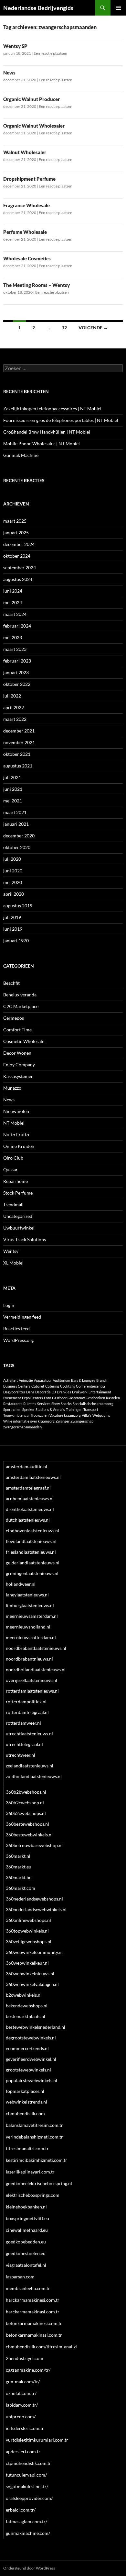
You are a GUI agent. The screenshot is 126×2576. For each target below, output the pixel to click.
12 (64, 328)
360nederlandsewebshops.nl (34, 1899)
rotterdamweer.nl (23, 1723)
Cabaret (38, 1386)
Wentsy (11, 1251)
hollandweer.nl (21, 1584)
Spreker (28, 1409)
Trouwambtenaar (16, 1415)
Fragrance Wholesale (26, 205)
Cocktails (68, 1386)
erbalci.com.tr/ (21, 2510)
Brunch (102, 1380)
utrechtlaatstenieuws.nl (29, 1734)
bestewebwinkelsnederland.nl (36, 2027)
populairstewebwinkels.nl (31, 2080)
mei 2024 (13, 602)
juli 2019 (12, 917)
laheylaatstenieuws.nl (27, 1595)
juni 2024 (13, 591)
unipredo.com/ (21, 2417)
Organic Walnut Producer (31, 99)
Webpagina (101, 1415)
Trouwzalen (40, 1415)
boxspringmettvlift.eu (27, 2218)
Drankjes (64, 1392)
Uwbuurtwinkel (19, 1228)
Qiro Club (13, 1158)
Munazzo (12, 1088)
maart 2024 (15, 614)
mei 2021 (13, 801)
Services (44, 1404)
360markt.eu (19, 1867)
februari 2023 (17, 661)
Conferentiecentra (90, 1386)
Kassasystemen (18, 1076)
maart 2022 (15, 719)
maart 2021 (15, 812)
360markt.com (21, 1888)
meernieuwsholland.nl (28, 1627)
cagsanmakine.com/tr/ (28, 2370)
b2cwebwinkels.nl (24, 1995)
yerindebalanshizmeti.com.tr (34, 2137)
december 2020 (19, 836)
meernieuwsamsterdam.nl (32, 1616)
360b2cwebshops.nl (26, 1813)
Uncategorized (18, 1216)
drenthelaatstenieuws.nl (30, 1509)
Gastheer (59, 1398)
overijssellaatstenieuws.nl (31, 1680)
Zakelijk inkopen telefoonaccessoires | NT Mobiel (52, 409)
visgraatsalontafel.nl (26, 2265)
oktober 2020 (17, 847)
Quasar (10, 1169)
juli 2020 (12, 859)
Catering (52, 1386)
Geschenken (95, 1398)
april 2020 (14, 894)
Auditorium (61, 1380)
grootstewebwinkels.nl (28, 2070)
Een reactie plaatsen (50, 53)
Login (9, 1305)
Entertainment (100, 1392)
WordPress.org (18, 1340)
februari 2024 (17, 626)
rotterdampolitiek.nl (26, 1702)
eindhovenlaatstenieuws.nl (32, 1531)
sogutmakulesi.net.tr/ (27, 2486)
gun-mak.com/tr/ (23, 2382)
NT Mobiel (14, 1123)
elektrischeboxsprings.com (33, 2195)
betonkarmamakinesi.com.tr (34, 2323)
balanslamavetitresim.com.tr (34, 2125)
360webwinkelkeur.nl (27, 1963)
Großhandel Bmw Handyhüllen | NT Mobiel (47, 432)
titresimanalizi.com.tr (27, 2148)
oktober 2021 (17, 754)
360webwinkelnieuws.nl (30, 1974)
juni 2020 (13, 871)
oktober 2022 (17, 684)
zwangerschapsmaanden (22, 1427)
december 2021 (19, 731)
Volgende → (93, 328)
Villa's (87, 1415)
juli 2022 (12, 696)
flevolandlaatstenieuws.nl (31, 1541)
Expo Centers (32, 1398)
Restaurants (13, 1404)
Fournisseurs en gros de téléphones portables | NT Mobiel (61, 420)
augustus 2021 (18, 766)
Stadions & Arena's (50, 1409)
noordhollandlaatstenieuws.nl (36, 1669)
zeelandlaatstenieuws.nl (30, 1766)
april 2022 (14, 707)
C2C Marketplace (21, 1006)
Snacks (66, 1404)
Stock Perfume (18, 1193)
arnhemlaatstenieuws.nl (30, 1498)
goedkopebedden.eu (26, 2242)
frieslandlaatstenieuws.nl (31, 1552)
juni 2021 (13, 789)
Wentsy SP (15, 46)
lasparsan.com (20, 2277)
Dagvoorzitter (14, 1392)
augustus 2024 (18, 579)
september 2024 (20, 567)
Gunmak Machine (21, 455)
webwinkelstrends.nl (26, 2102)
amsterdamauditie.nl (26, 1466)
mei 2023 (13, 637)
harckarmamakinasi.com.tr (33, 2312)
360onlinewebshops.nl (28, 1920)
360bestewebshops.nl (27, 1824)
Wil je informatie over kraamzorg (29, 1421)
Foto (47, 1398)
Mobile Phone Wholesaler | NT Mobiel (42, 443)
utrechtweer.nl (21, 1755)
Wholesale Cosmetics (27, 258)
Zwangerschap (82, 1421)
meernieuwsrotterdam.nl (31, 1637)
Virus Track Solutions (25, 1239)
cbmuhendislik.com (25, 2113)
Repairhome (16, 1181)
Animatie (26, 1380)
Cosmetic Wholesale (24, 1041)
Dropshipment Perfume (29, 179)
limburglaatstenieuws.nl (30, 1605)
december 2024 (19, 544)
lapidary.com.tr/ (22, 2405)
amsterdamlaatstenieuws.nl (33, 1477)
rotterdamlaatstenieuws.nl (32, 1691)
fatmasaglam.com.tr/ (26, 2521)
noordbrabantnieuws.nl (29, 1659)
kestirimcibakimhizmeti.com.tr (37, 2160)
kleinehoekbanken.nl (26, 2207)
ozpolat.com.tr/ (21, 2393)
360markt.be (19, 1877)
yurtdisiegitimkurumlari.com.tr (37, 2440)
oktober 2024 (17, 556)
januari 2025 (16, 533)
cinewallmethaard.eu (27, 2230)
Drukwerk (80, 1392)
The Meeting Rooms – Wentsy (37, 285)
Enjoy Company (19, 1065)
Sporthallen (12, 1409)
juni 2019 (13, 929)
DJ (54, 1392)
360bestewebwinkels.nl (29, 1835)
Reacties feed (16, 1328)
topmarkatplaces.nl (25, 2091)
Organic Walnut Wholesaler (34, 126)
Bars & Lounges (83, 1380)
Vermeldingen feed (22, 1317)
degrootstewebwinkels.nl (31, 2038)
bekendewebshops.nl (27, 2006)
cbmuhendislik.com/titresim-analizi (41, 2347)
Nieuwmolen (16, 1111)
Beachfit (11, 983)
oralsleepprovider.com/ (29, 2498)
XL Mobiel (13, 1263)
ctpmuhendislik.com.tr (28, 2463)
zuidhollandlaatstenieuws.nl (34, 1776)
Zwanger (63, 1421)
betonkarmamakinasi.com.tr (34, 2335)
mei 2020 (13, 882)
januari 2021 (16, 824)
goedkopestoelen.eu (26, 2253)
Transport (91, 1409)
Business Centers (17, 1386)
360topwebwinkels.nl (27, 1931)
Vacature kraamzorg (65, 1415)
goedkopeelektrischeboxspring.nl (39, 2183)
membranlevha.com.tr (28, 2288)
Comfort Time (17, 1030)
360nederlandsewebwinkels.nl (36, 1909)
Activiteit (10, 1380)
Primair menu (118, 8)
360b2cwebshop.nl (25, 1803)
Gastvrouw (76, 1398)
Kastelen (113, 1398)
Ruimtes (30, 1404)
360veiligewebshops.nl (29, 1941)
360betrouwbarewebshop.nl (34, 1845)
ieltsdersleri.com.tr (25, 2428)
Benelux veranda (20, 995)
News (9, 73)
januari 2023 (16, 672)
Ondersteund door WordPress (29, 2568)
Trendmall (13, 1204)
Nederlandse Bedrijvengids (38, 8)
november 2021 (19, 742)
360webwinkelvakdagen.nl (32, 1984)
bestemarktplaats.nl (26, 2016)
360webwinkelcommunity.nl (34, 1952)
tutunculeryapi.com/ (26, 2475)
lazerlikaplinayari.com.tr (30, 2172)
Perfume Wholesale (25, 232)
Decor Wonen (17, 1053)
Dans (30, 1392)
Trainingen (74, 1409)
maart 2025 (15, 521)
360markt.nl (18, 1856)
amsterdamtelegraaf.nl (28, 1488)
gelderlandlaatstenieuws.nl (33, 1563)
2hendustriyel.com (25, 2358)
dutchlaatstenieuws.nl (28, 1520)
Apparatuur (43, 1380)
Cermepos (14, 1018)
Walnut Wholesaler (25, 152)
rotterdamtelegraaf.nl (27, 1712)
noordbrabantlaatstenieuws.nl (36, 1648)
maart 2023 (15, 649)
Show (56, 1404)
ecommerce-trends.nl (27, 2048)
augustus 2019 (18, 906)
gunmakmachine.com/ (28, 2533)
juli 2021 (12, 777)
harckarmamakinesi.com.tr (33, 2300)
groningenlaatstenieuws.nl (32, 1573)
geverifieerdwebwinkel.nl (31, 2059)
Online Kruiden (19, 1146)
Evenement (12, 1398)
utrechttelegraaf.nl (24, 1744)
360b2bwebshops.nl (26, 1792)
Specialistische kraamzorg (93, 1404)
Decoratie (43, 1392)
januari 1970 (16, 941)
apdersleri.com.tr (23, 2451)
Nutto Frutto (16, 1135)
